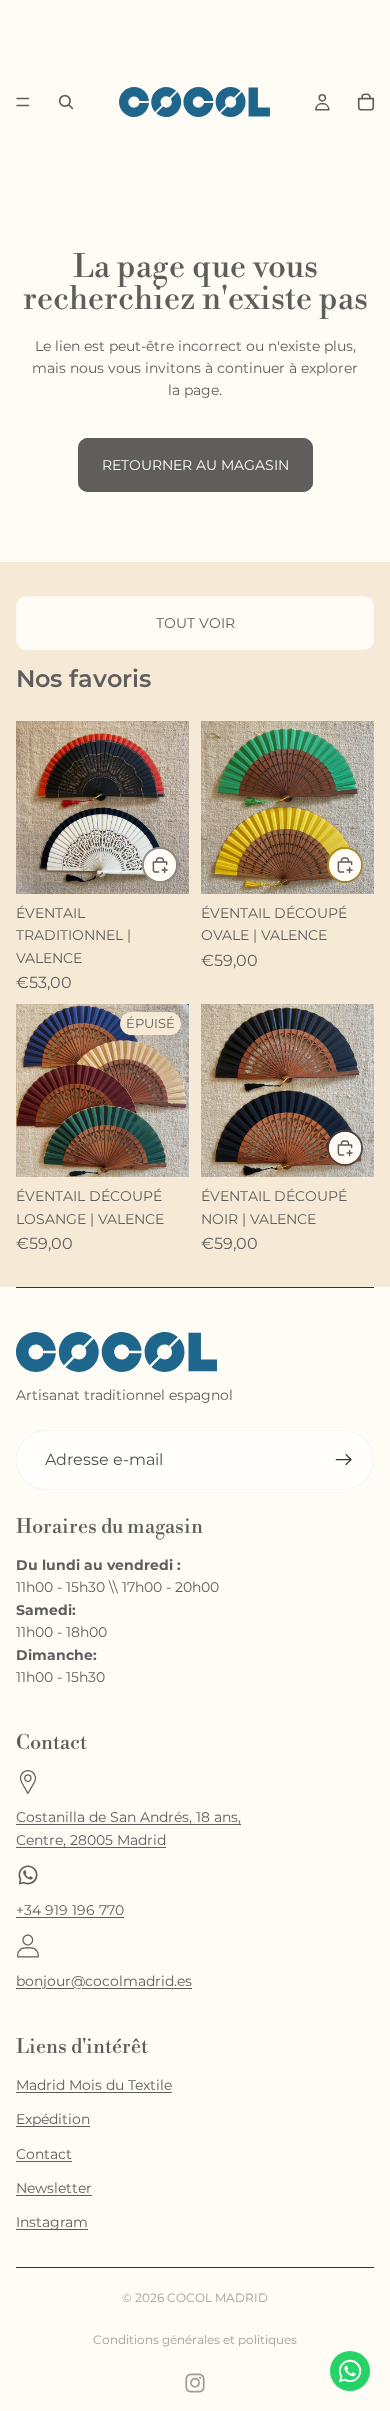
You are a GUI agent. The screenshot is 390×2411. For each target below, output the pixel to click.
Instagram (52, 2222)
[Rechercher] (66, 102)
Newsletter (54, 2188)
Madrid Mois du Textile (94, 2085)
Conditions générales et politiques (195, 2339)
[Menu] (23, 103)
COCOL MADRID (217, 2297)
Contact (44, 2154)
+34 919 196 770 (70, 1910)
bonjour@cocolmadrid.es (104, 1981)
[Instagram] (195, 2383)
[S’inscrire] (344, 1460)
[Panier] (366, 102)
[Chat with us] (350, 2371)
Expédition (53, 2119)
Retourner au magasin (195, 465)
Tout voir (195, 623)
